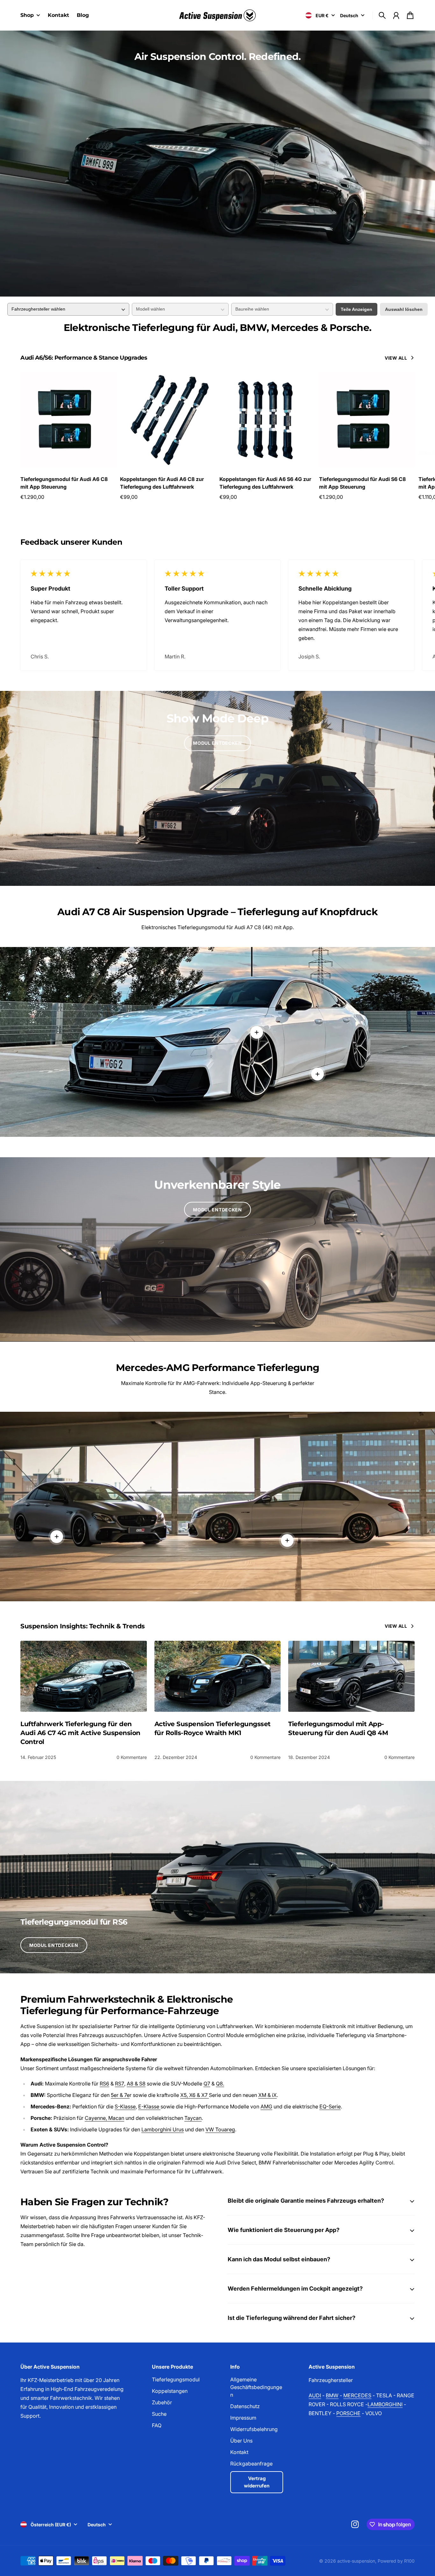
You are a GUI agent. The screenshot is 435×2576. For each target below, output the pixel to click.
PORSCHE (348, 2413)
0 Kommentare (132, 1757)
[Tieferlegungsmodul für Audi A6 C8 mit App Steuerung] (68, 420)
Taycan (193, 2118)
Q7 (207, 2084)
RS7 (120, 2084)
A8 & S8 (136, 2084)
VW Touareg (220, 2129)
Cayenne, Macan (104, 2118)
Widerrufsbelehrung (254, 2429)
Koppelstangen (170, 2391)
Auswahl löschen (404, 309)
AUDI (315, 2395)
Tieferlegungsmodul (176, 2379)
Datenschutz (245, 2406)
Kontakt (239, 2452)
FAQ (157, 2425)
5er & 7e (120, 2095)
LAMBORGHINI (385, 2404)
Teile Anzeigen (357, 309)
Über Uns (241, 2441)
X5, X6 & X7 (195, 2095)
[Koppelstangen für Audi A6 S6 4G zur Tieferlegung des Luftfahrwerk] (267, 420)
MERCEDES (357, 2395)
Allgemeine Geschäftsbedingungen (256, 2387)
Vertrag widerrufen (257, 2482)
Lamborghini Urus (163, 2129)
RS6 (104, 2084)
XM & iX (267, 2095)
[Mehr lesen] (317, 1074)
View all (396, 358)
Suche (159, 2414)
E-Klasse (149, 2106)
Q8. (220, 2084)
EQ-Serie (330, 2106)
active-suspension (356, 2561)
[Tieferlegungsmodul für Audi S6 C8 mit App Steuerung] (367, 420)
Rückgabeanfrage (251, 2464)
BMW (332, 2395)
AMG (266, 2106)
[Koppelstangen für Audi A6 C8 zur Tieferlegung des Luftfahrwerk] (168, 420)
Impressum (243, 2418)
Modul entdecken (217, 743)
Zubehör (162, 2402)
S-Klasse (125, 2106)
